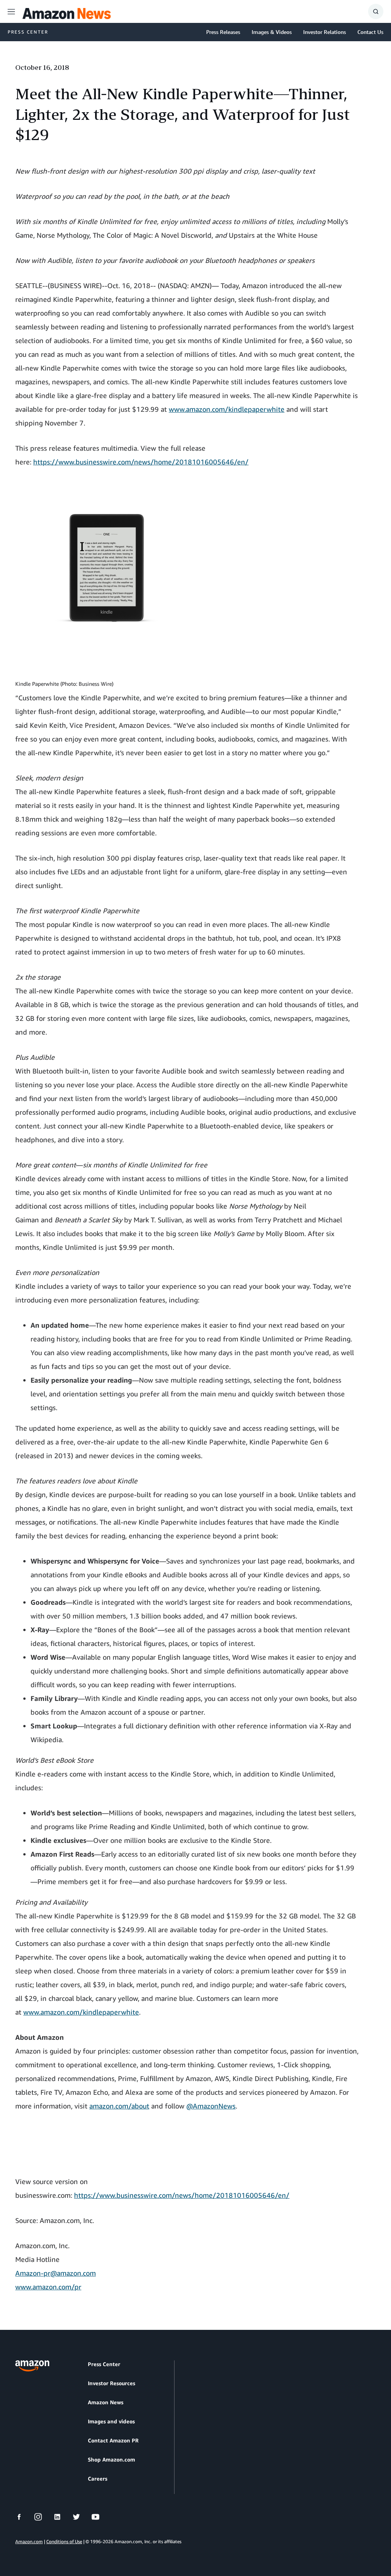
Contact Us (370, 32)
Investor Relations (325, 32)
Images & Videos (272, 32)
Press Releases (223, 32)
